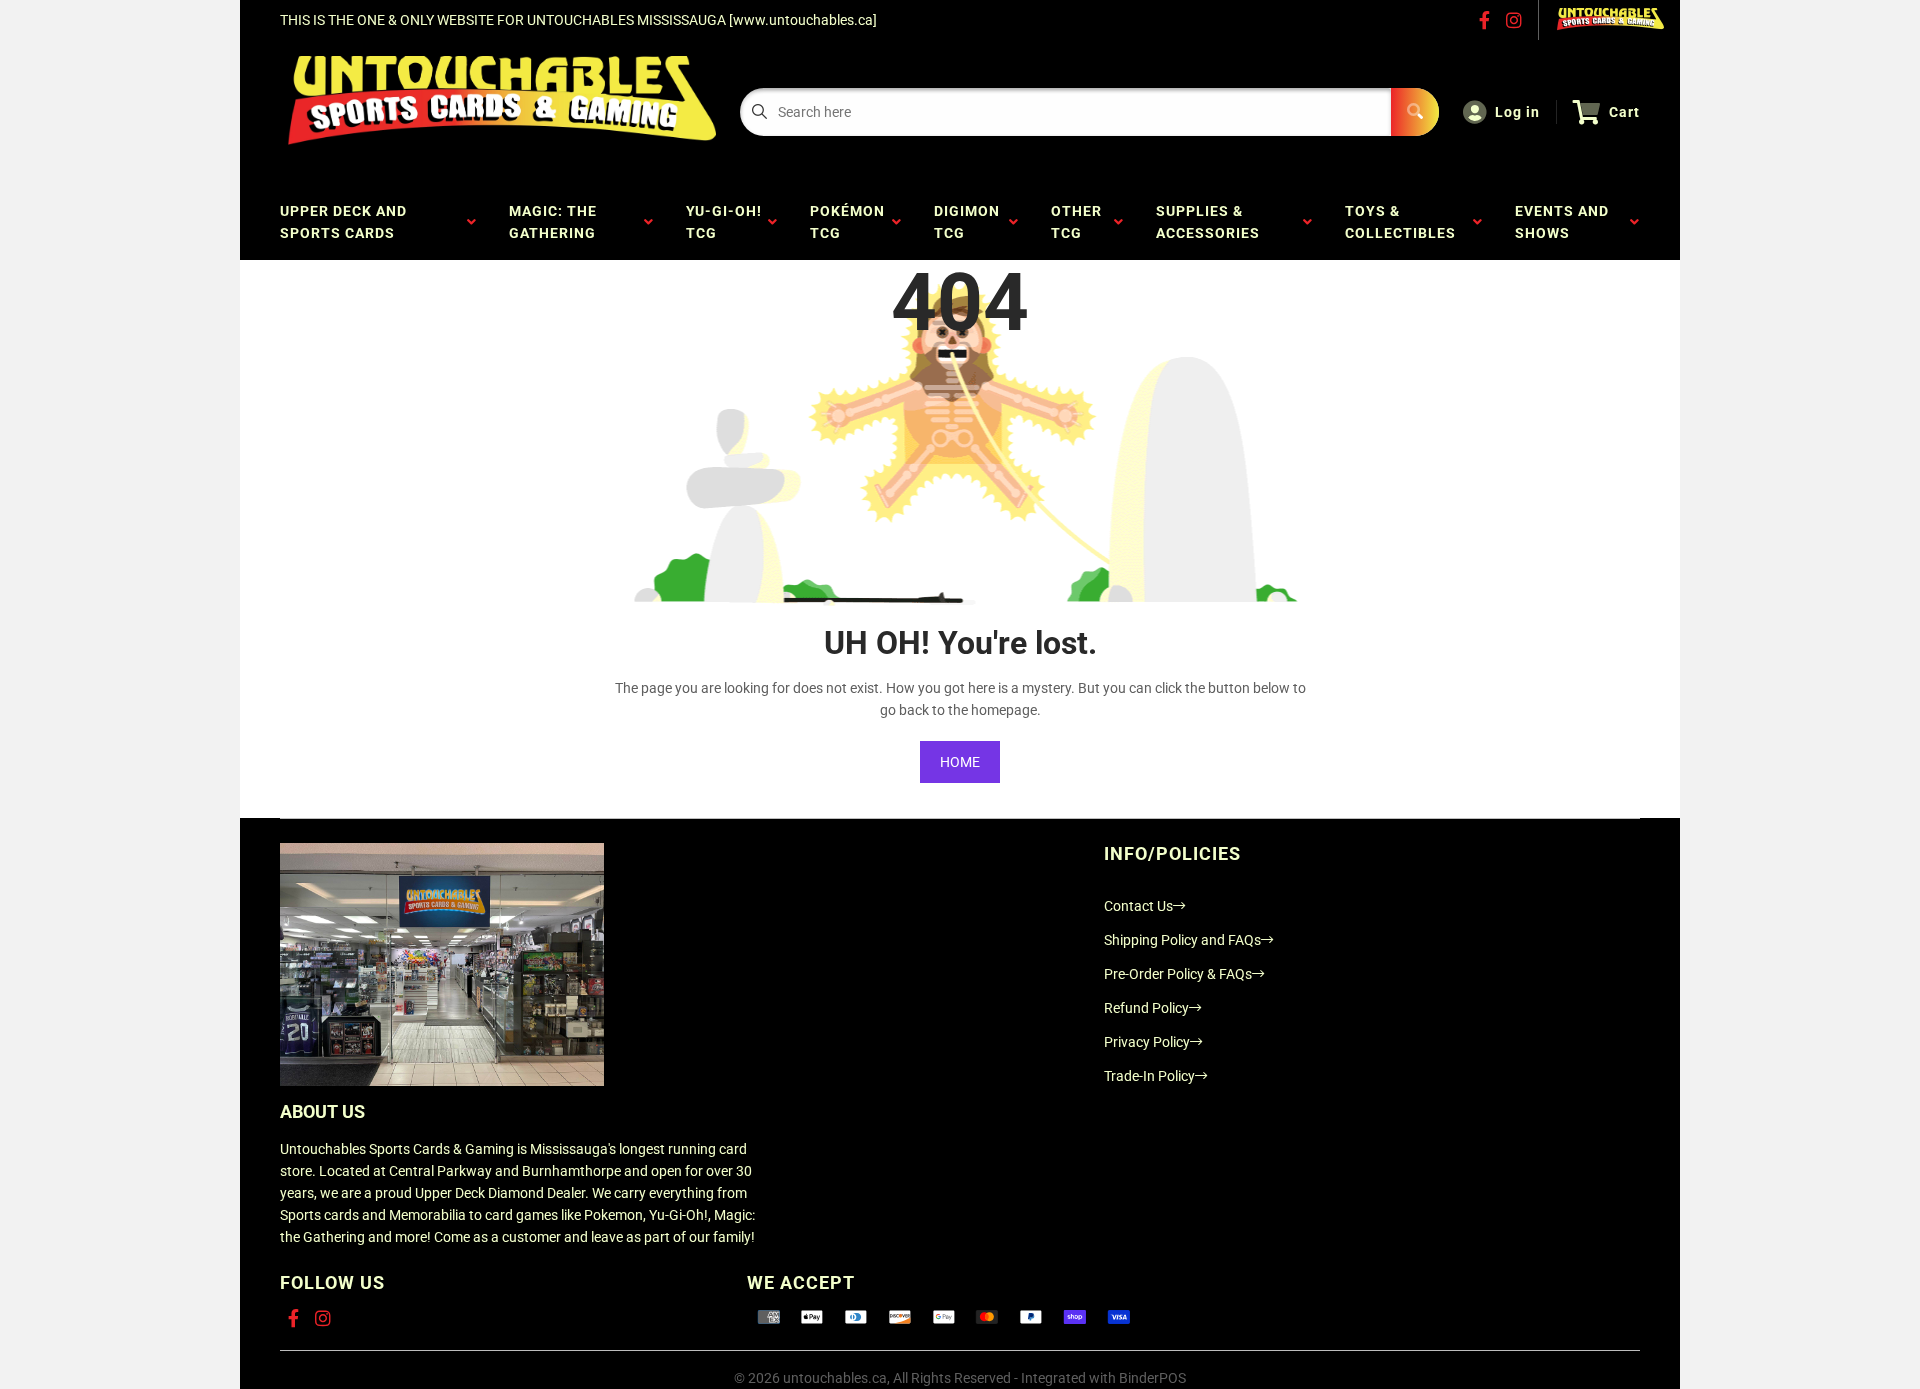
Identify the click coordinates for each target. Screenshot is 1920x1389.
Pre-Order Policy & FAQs (1178, 974)
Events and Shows (1562, 222)
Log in (1517, 112)
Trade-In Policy (1149, 1076)
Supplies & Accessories (1212, 222)
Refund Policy (1146, 1008)
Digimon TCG (967, 222)
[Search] (1415, 112)
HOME (960, 762)
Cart (1624, 112)
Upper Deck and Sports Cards (343, 222)
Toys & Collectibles (1404, 222)
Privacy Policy (1147, 1042)
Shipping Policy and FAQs (1182, 940)
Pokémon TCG (847, 222)
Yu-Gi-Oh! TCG (724, 222)
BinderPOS (1152, 1378)
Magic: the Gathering (556, 222)
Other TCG (1076, 222)
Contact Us (1138, 906)
